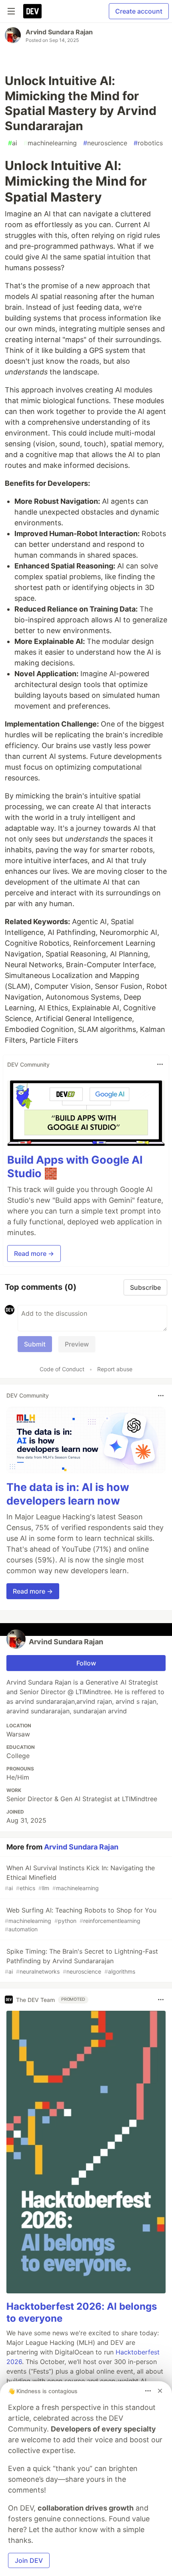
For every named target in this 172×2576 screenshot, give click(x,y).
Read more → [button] (34, 1253)
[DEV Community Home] (32, 11)
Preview (77, 1344)
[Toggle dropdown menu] (160, 1064)
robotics (148, 143)
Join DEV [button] (29, 2560)
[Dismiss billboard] (160, 2391)
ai (13, 143)
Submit (35, 1344)
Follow (86, 1663)
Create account (139, 11)
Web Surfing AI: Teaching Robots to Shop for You (81, 1919)
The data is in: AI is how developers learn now (68, 1494)
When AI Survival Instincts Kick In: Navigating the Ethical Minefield (80, 1878)
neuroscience (105, 143)
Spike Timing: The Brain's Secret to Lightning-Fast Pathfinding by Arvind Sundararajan (81, 1961)
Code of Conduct (62, 1369)
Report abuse (115, 1369)
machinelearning (50, 143)
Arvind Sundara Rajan (59, 32)
